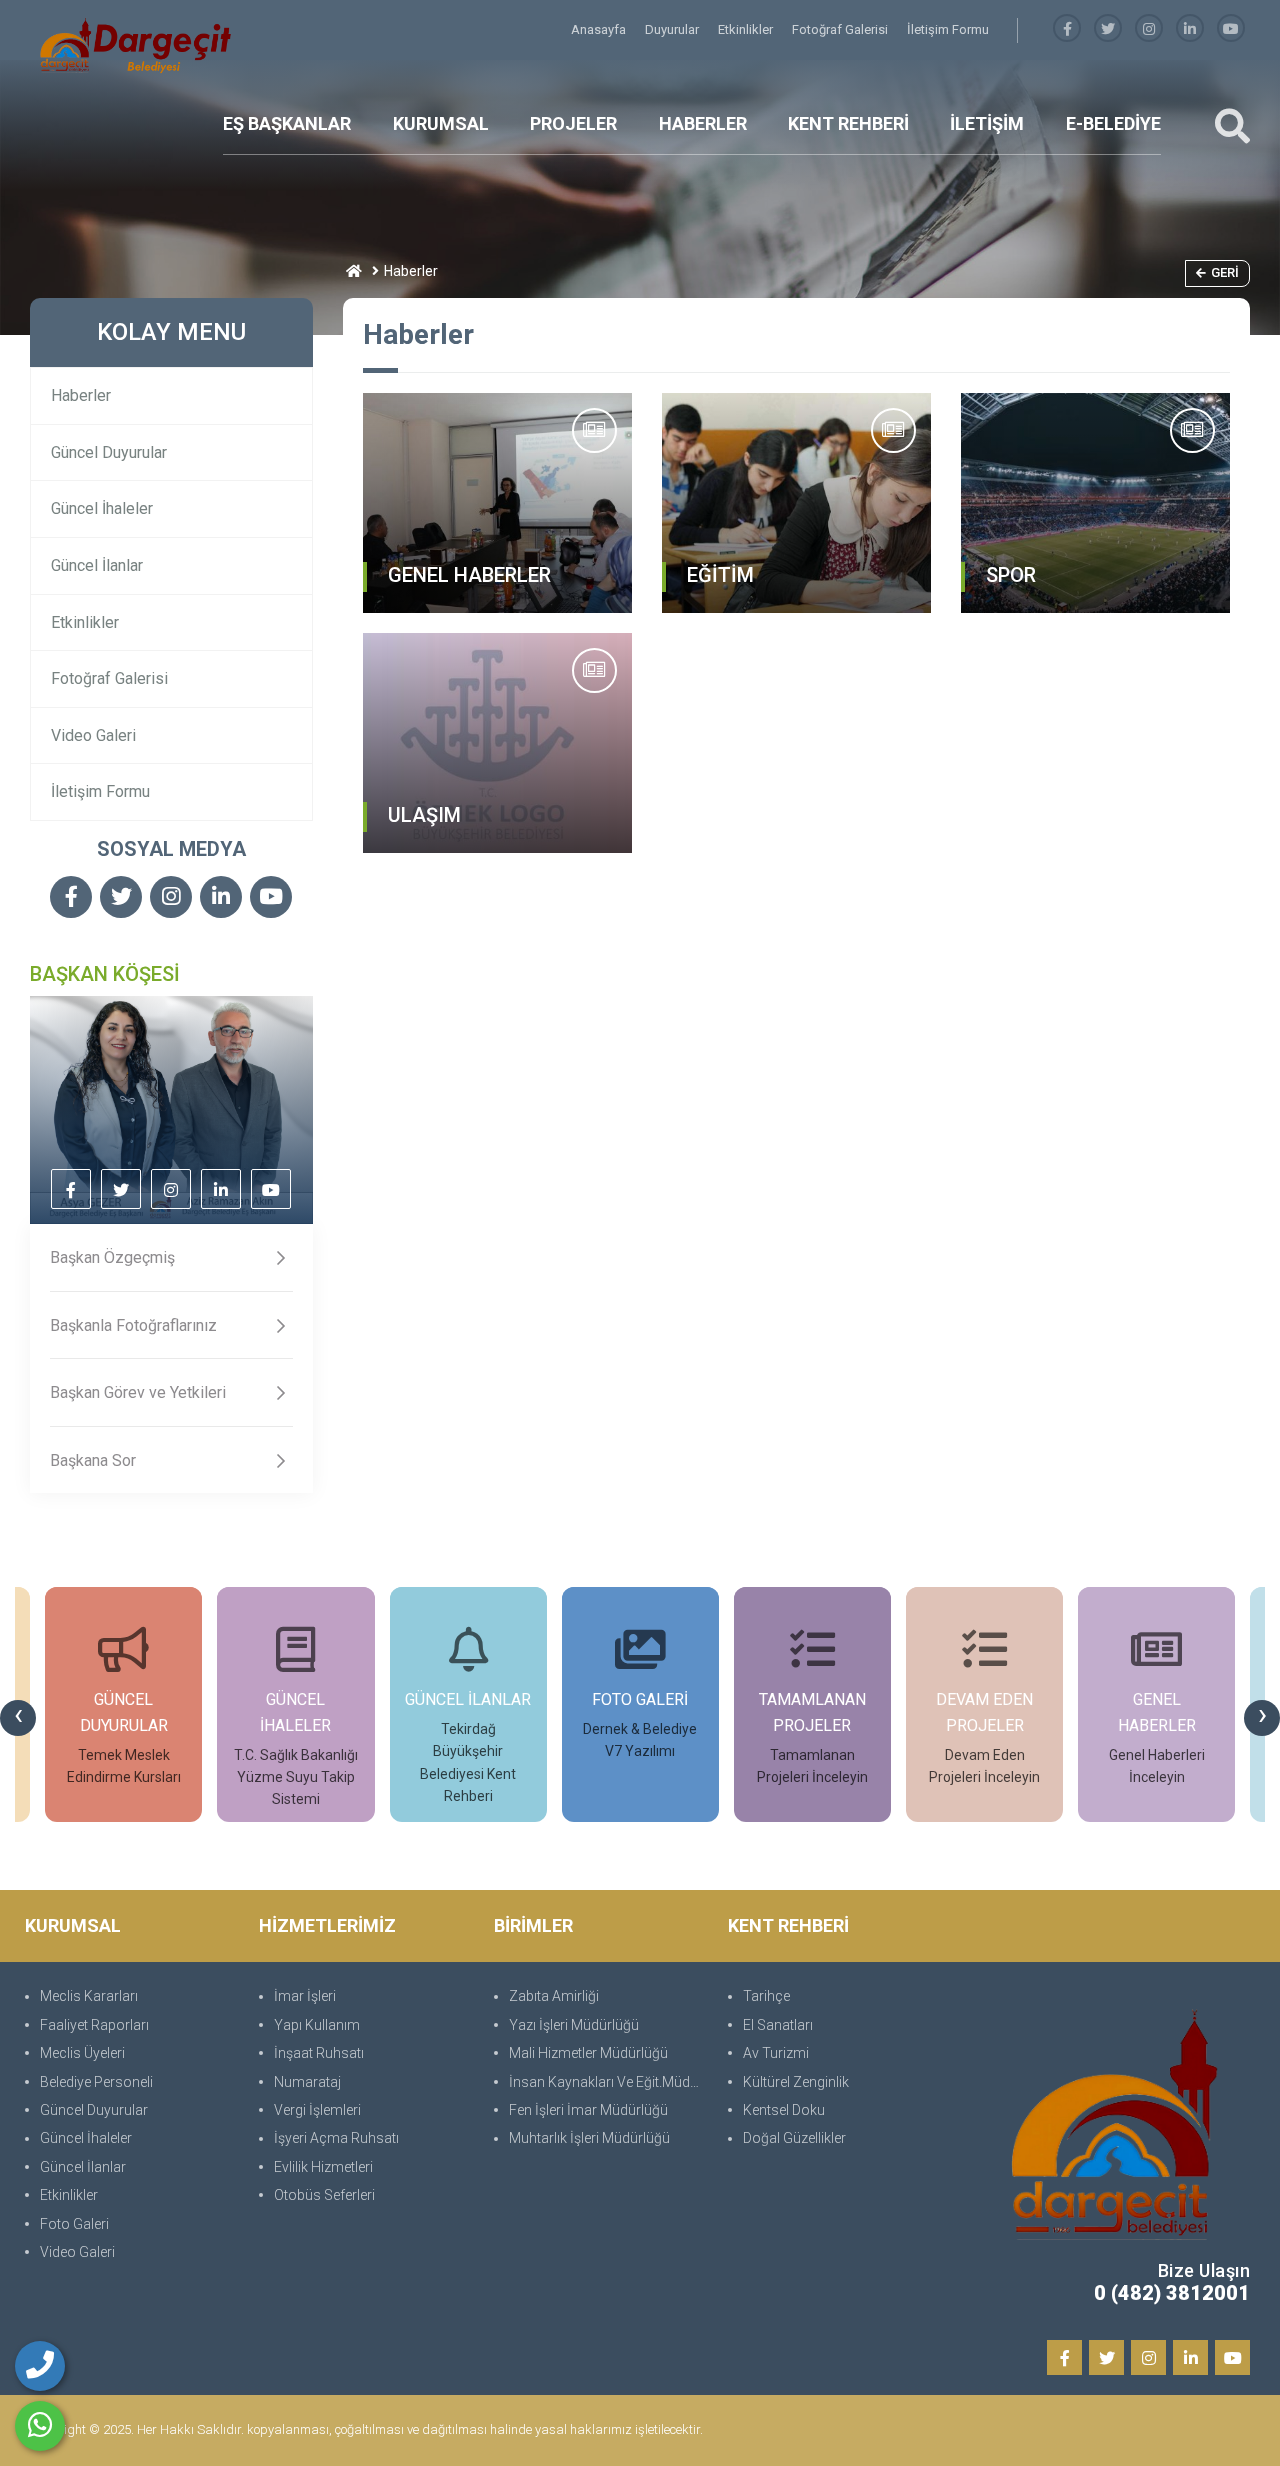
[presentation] (18, 1718)
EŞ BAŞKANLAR (287, 123)
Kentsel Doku (784, 2110)
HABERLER (703, 123)
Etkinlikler (747, 29)
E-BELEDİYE (1113, 123)
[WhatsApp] (40, 2426)
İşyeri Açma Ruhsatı (336, 2138)
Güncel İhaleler (102, 508)
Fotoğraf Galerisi (841, 29)
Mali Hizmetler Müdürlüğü (588, 2053)
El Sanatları (778, 2025)
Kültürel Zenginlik (796, 2082)
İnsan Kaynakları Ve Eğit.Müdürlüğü (608, 2082)
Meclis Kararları (89, 1996)
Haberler (81, 395)
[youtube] (1231, 29)
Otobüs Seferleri (324, 2195)
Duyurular (673, 29)
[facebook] (1067, 29)
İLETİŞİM (987, 123)
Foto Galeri (74, 2224)
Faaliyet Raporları (94, 2025)
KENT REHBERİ (848, 123)
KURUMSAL (441, 123)
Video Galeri (93, 735)
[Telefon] (40, 2366)
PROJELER (573, 123)
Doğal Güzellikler (794, 2138)
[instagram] (1149, 29)
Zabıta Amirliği (554, 1996)
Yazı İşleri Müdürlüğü (574, 2025)
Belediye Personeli (96, 2082)
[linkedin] (1190, 29)
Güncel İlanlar (97, 565)
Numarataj (307, 2082)
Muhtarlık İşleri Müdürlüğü (589, 2138)
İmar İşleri (305, 1996)
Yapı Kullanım (317, 2025)
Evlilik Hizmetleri (323, 2167)
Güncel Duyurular (109, 452)
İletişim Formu (948, 29)
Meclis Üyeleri (82, 2053)
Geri (1225, 272)
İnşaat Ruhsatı (319, 2053)
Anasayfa (600, 29)
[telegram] (1108, 29)
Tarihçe (766, 1996)
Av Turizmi (776, 2053)
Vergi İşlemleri (317, 2110)
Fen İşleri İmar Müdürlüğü (588, 2110)
